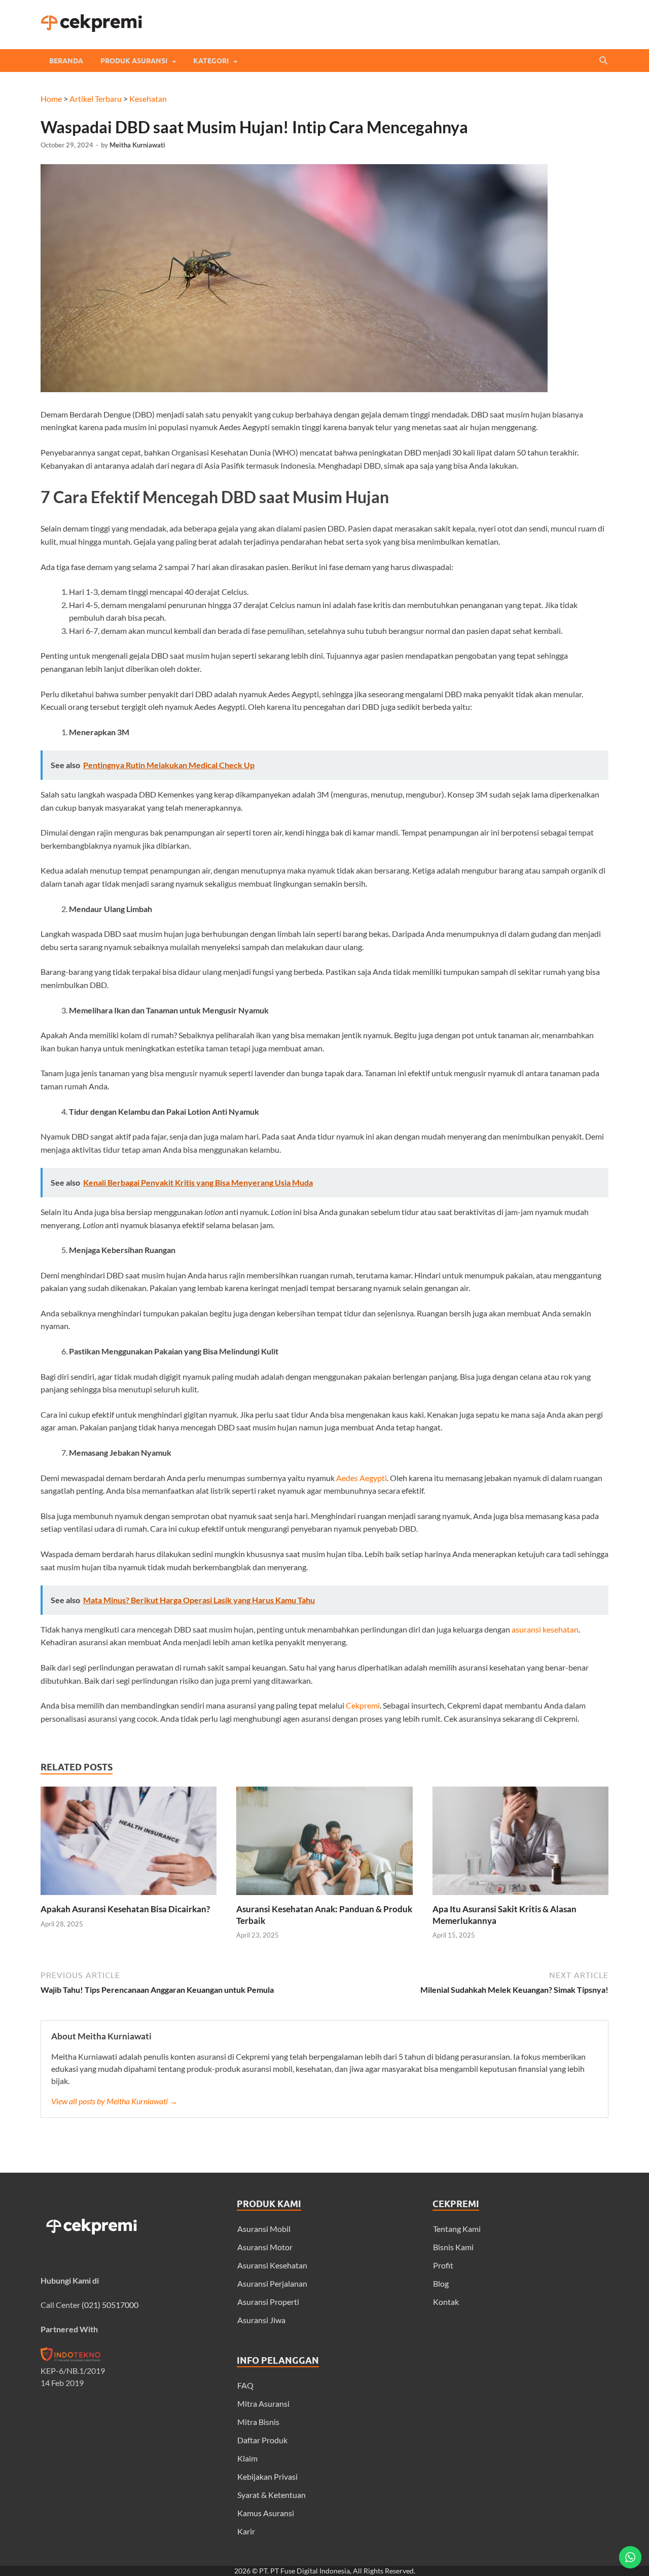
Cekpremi (363, 1705)
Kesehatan (148, 99)
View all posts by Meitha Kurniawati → (114, 2101)
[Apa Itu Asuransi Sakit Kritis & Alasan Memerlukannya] (520, 1897)
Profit (443, 2265)
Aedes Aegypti (362, 1478)
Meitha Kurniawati (137, 145)
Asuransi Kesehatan (272, 2265)
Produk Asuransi (134, 61)
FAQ (245, 2385)
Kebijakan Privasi (267, 2476)
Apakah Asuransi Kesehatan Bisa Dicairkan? (125, 1909)
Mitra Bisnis (258, 2422)
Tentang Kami (457, 2229)
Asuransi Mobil (264, 2229)
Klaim (247, 2458)
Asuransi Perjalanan (272, 2283)
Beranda (66, 61)
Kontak (446, 2302)
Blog (441, 2283)
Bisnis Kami (453, 2247)
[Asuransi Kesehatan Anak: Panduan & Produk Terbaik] (324, 1897)
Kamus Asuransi (266, 2513)
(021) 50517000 (110, 2305)
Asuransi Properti (268, 2302)
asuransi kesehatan (545, 1629)
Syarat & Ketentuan (272, 2495)
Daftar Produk (262, 2440)
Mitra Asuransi (263, 2403)
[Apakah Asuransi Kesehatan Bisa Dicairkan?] (129, 1897)
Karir (246, 2531)
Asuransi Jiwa (261, 2320)
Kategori (211, 61)
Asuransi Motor (265, 2247)
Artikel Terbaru (96, 99)
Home (51, 99)
